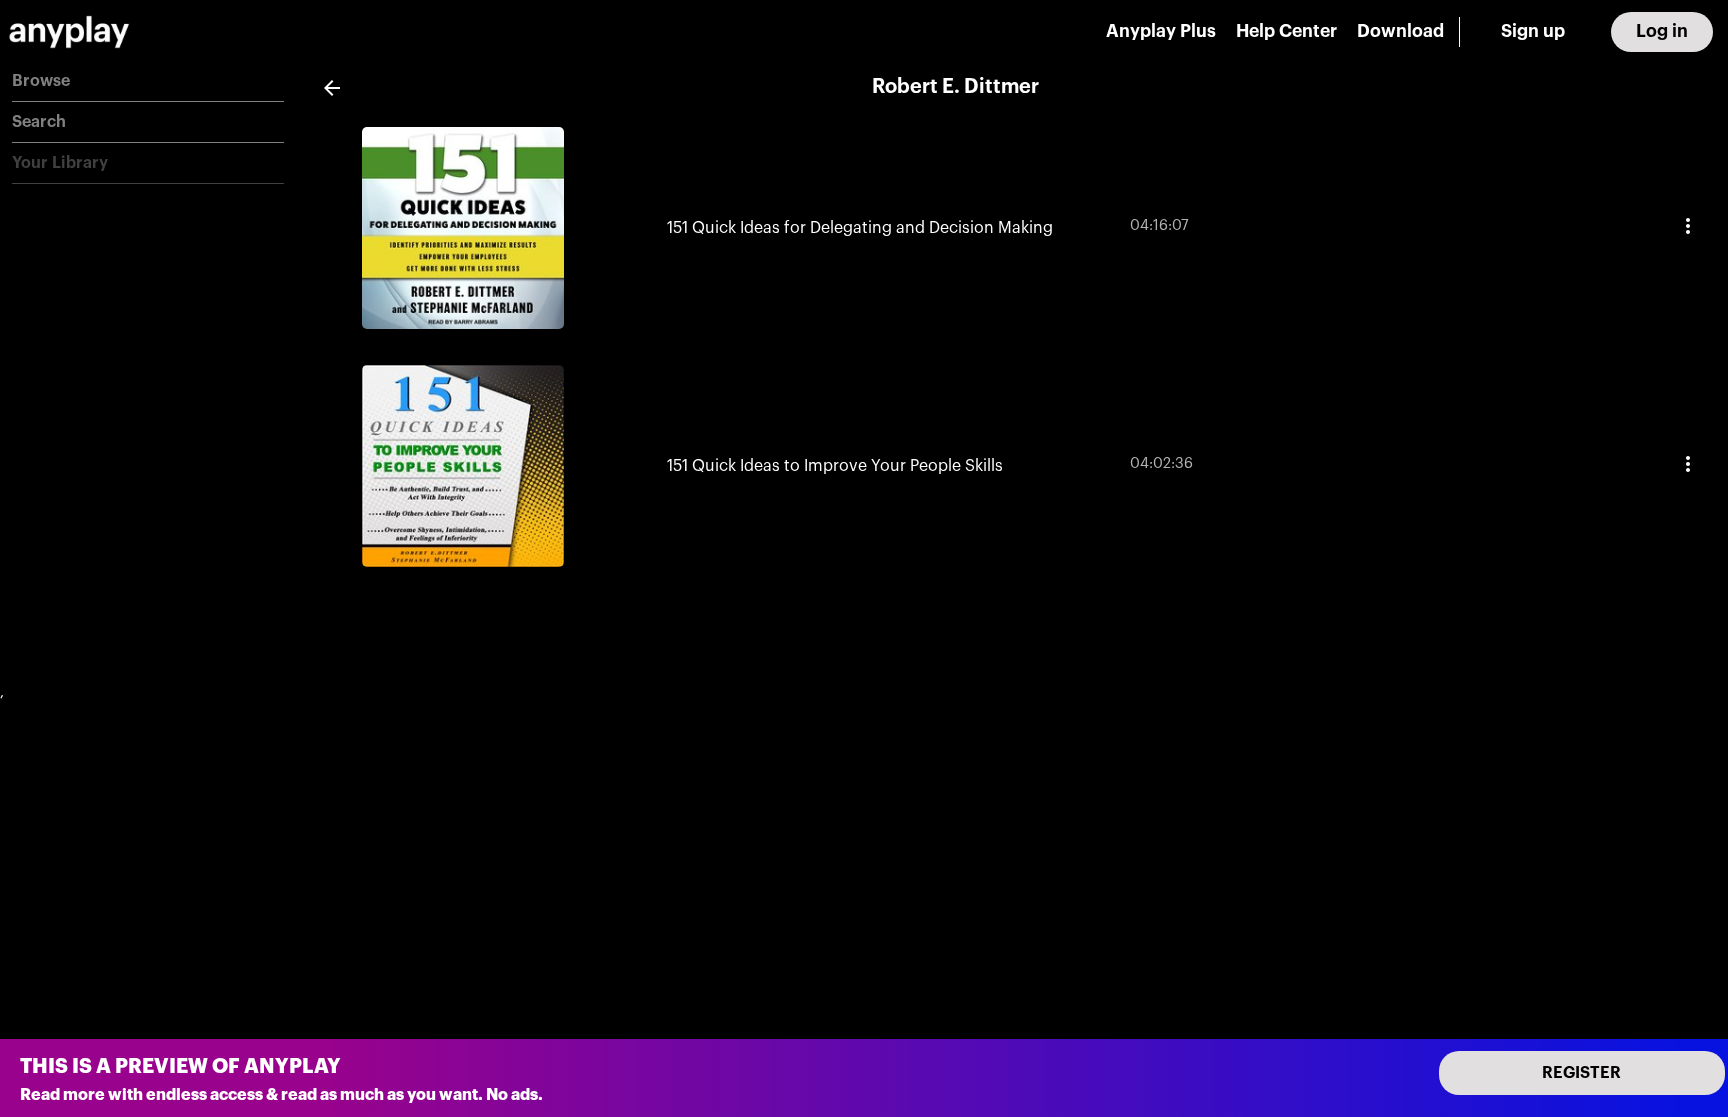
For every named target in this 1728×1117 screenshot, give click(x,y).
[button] (148, 81)
